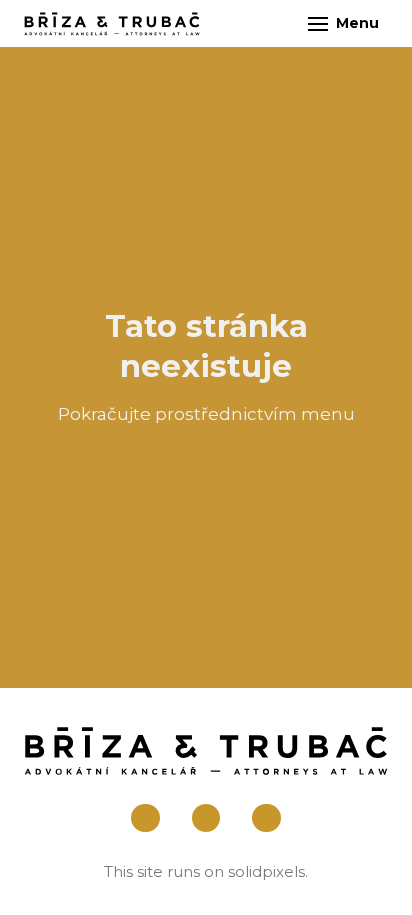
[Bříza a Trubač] (112, 24)
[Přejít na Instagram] (206, 818)
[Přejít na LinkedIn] (266, 818)
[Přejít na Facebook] (145, 818)
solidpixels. (268, 871)
